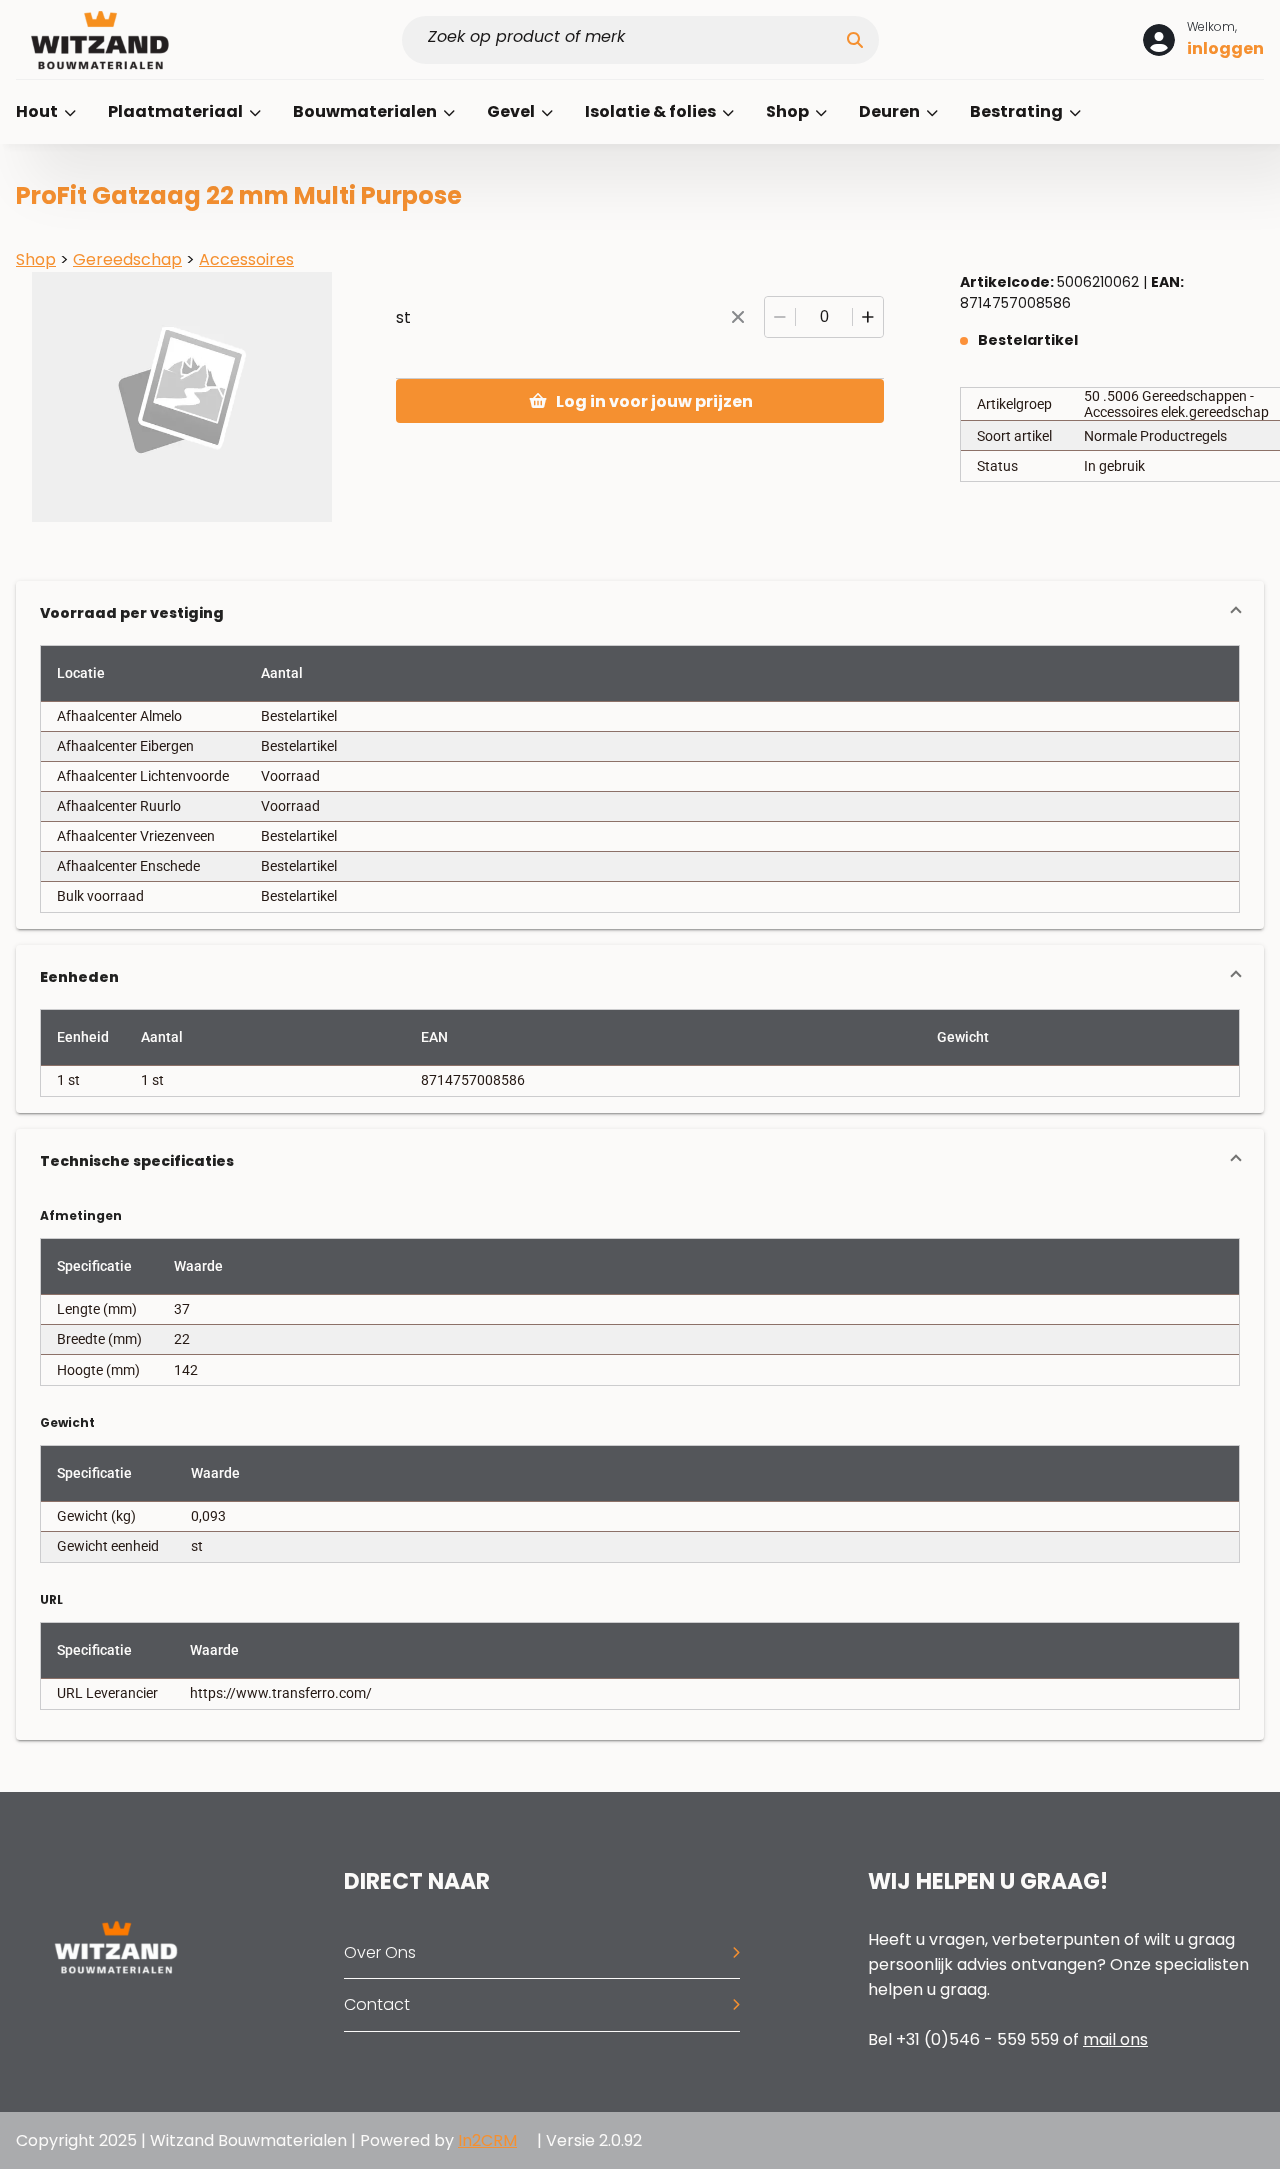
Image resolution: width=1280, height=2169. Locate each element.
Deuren (891, 111)
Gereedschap (127, 259)
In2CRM (487, 2140)
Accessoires (246, 259)
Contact (377, 2004)
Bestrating (1018, 111)
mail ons (1115, 2039)
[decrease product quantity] (780, 317)
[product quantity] (824, 317)
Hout (38, 111)
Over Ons (380, 1952)
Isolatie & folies (652, 111)
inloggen (1225, 48)
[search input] (632, 40)
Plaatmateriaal (177, 111)
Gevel (512, 111)
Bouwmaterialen (366, 111)
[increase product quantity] (868, 317)
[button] (640, 613)
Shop (789, 111)
